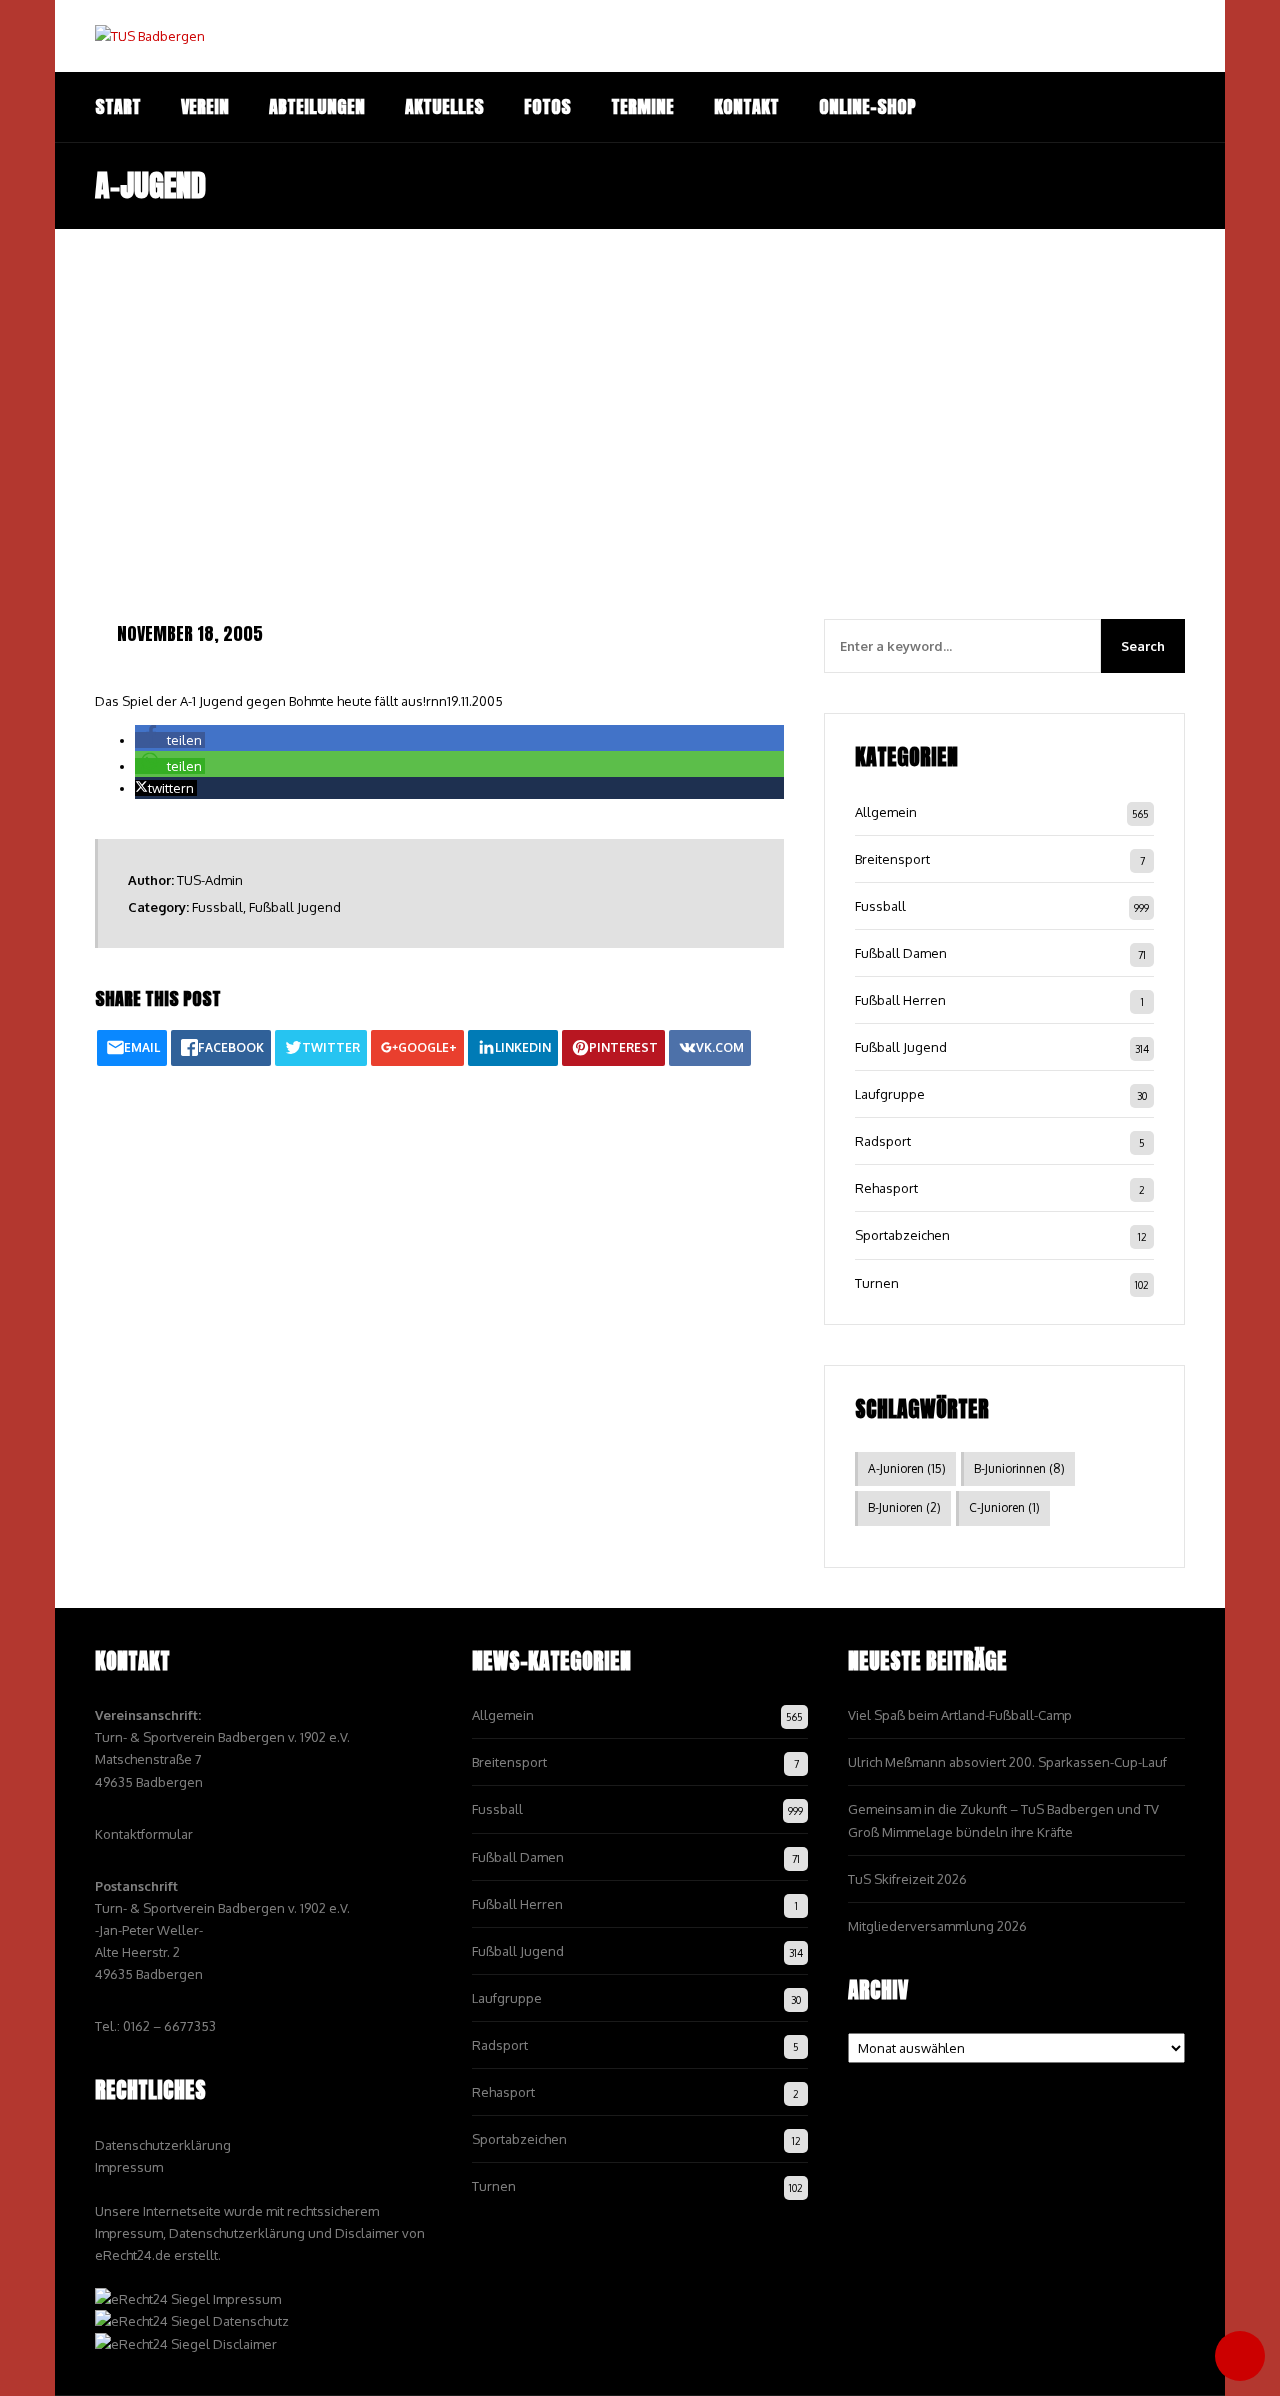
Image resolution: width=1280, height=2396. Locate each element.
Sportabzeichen (902, 1235)
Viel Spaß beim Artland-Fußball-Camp (960, 1715)
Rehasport (886, 1188)
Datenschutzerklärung (163, 2145)
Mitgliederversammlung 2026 (937, 1926)
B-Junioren (904, 1507)
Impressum (129, 2167)
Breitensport (892, 859)
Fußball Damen (901, 953)
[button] (170, 740)
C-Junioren (1004, 1507)
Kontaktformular (144, 1834)
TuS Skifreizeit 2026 (907, 1879)
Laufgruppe (890, 1094)
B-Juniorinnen (1019, 1468)
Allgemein (886, 812)
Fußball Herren (900, 1000)
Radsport (883, 1141)
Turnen (877, 1283)
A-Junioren (907, 1468)
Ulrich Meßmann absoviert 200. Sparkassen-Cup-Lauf (1007, 1762)
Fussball (217, 907)
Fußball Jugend (295, 907)
